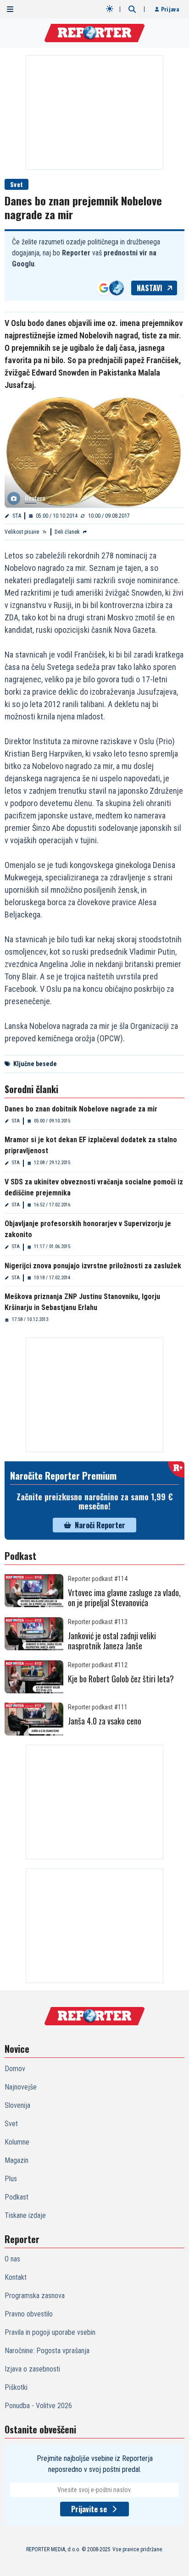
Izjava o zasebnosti (32, 2369)
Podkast (17, 2197)
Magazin (17, 2160)
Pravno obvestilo (29, 2314)
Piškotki (16, 2387)
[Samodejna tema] (110, 9)
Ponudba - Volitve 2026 (38, 2406)
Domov (15, 2069)
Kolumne (17, 2142)
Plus (11, 2179)
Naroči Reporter (100, 1525)
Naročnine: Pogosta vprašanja (47, 2351)
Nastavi (150, 288)
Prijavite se (89, 2509)
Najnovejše (21, 2087)
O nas (12, 2259)
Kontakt (16, 2277)
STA (17, 516)
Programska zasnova (35, 2296)
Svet (17, 184)
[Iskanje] (132, 9)
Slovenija (17, 2105)
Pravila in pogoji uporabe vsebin (50, 2332)
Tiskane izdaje (25, 2215)
